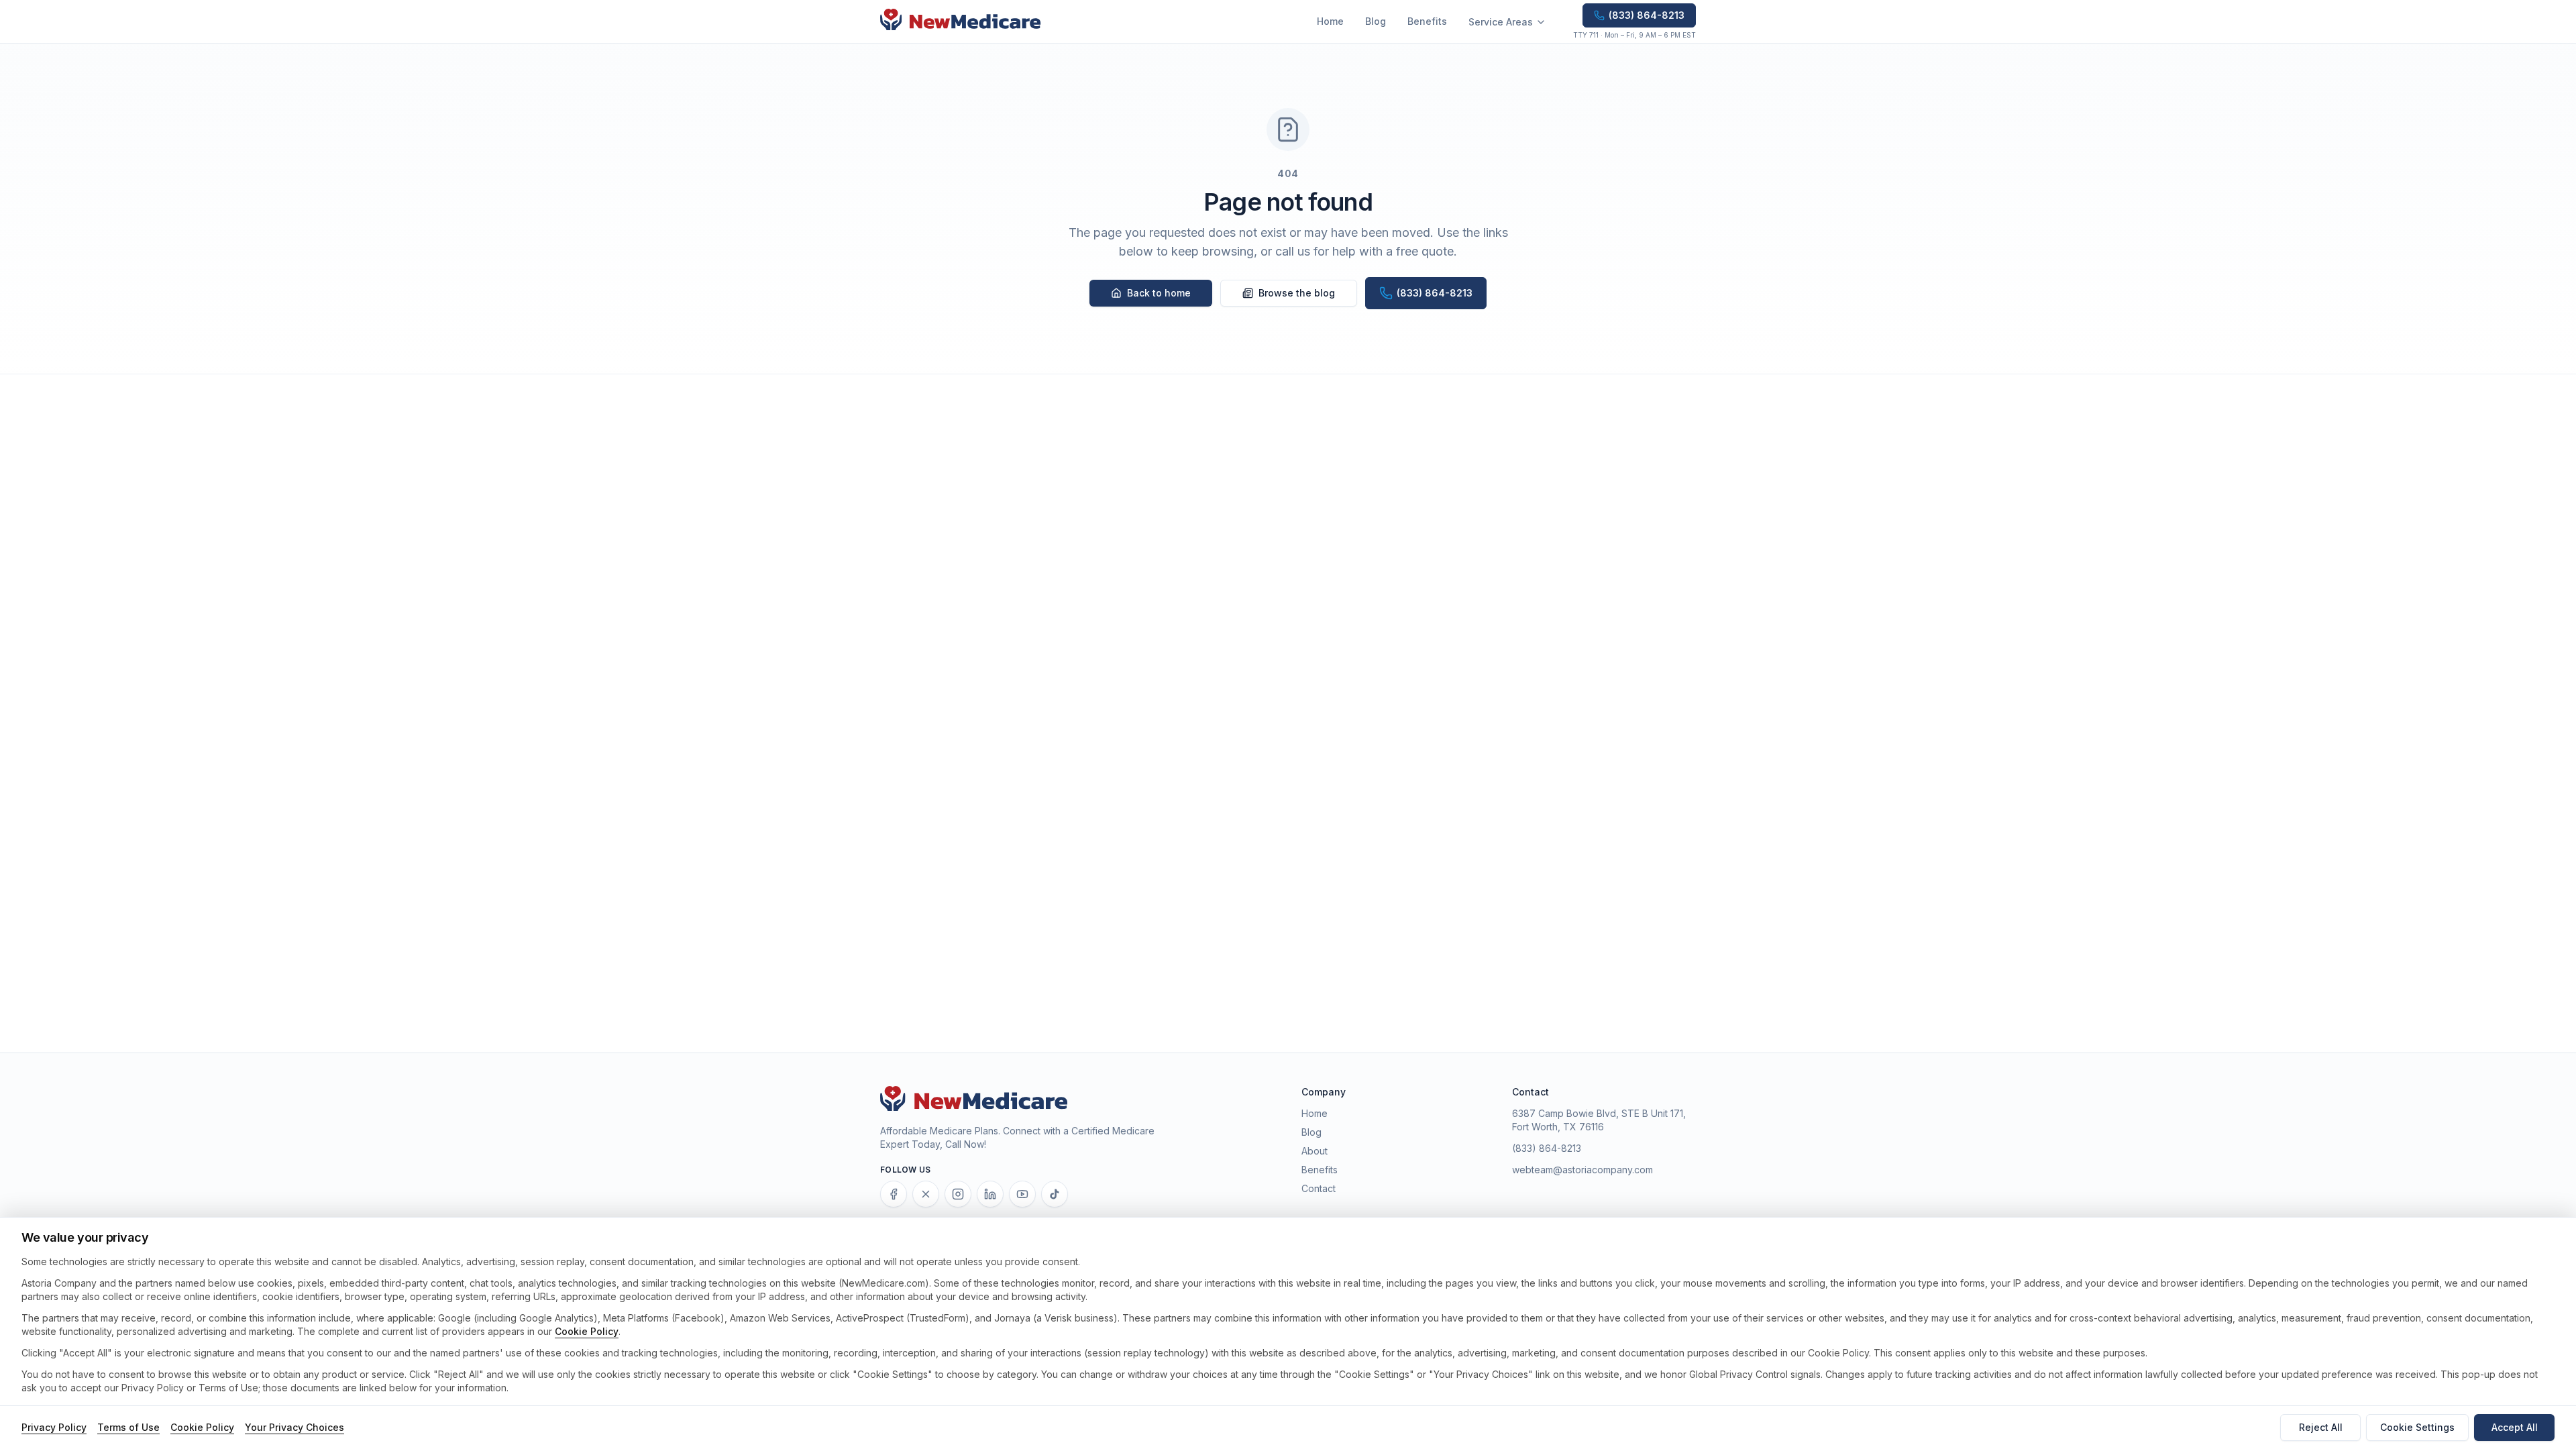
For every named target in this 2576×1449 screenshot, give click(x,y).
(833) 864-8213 (1547, 1148)
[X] (926, 1194)
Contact (1319, 1188)
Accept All (2515, 1427)
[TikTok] (1055, 1194)
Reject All (2321, 1427)
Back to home (1159, 293)
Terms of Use (128, 1427)
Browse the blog (1297, 293)
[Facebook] (894, 1194)
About (1314, 1151)
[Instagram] (958, 1194)
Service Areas (1501, 22)
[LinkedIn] (990, 1194)
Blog (1376, 21)
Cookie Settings (2417, 1427)
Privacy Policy (54, 1427)
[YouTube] (1022, 1194)
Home (1330, 21)
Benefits (1427, 21)
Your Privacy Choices (294, 1427)
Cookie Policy (587, 1331)
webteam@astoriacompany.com (1582, 1170)
